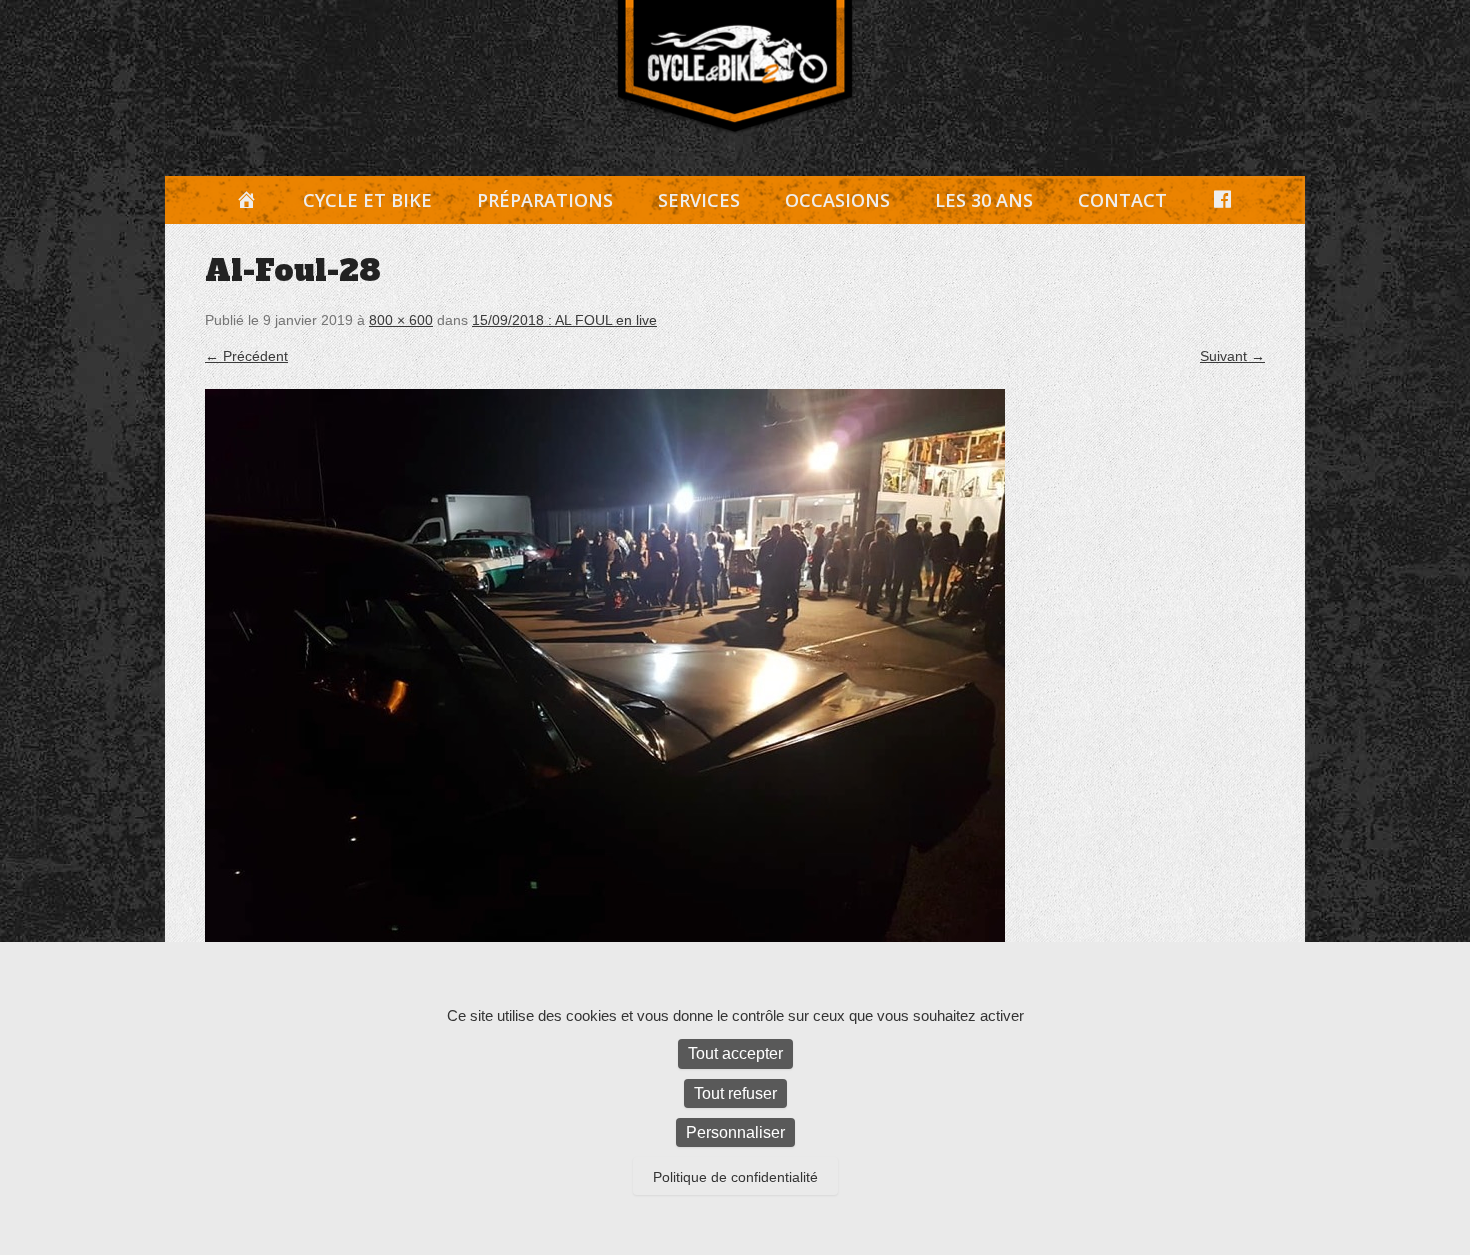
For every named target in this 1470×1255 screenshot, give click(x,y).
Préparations (545, 200)
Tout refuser (735, 1093)
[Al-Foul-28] (735, 689)
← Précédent (246, 356)
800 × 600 (401, 320)
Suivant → (1232, 356)
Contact (1122, 200)
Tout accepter (735, 1053)
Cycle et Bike (367, 200)
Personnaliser (735, 1132)
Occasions (837, 200)
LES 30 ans (984, 200)
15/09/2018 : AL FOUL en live (564, 320)
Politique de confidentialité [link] (735, 1177)
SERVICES (699, 200)
